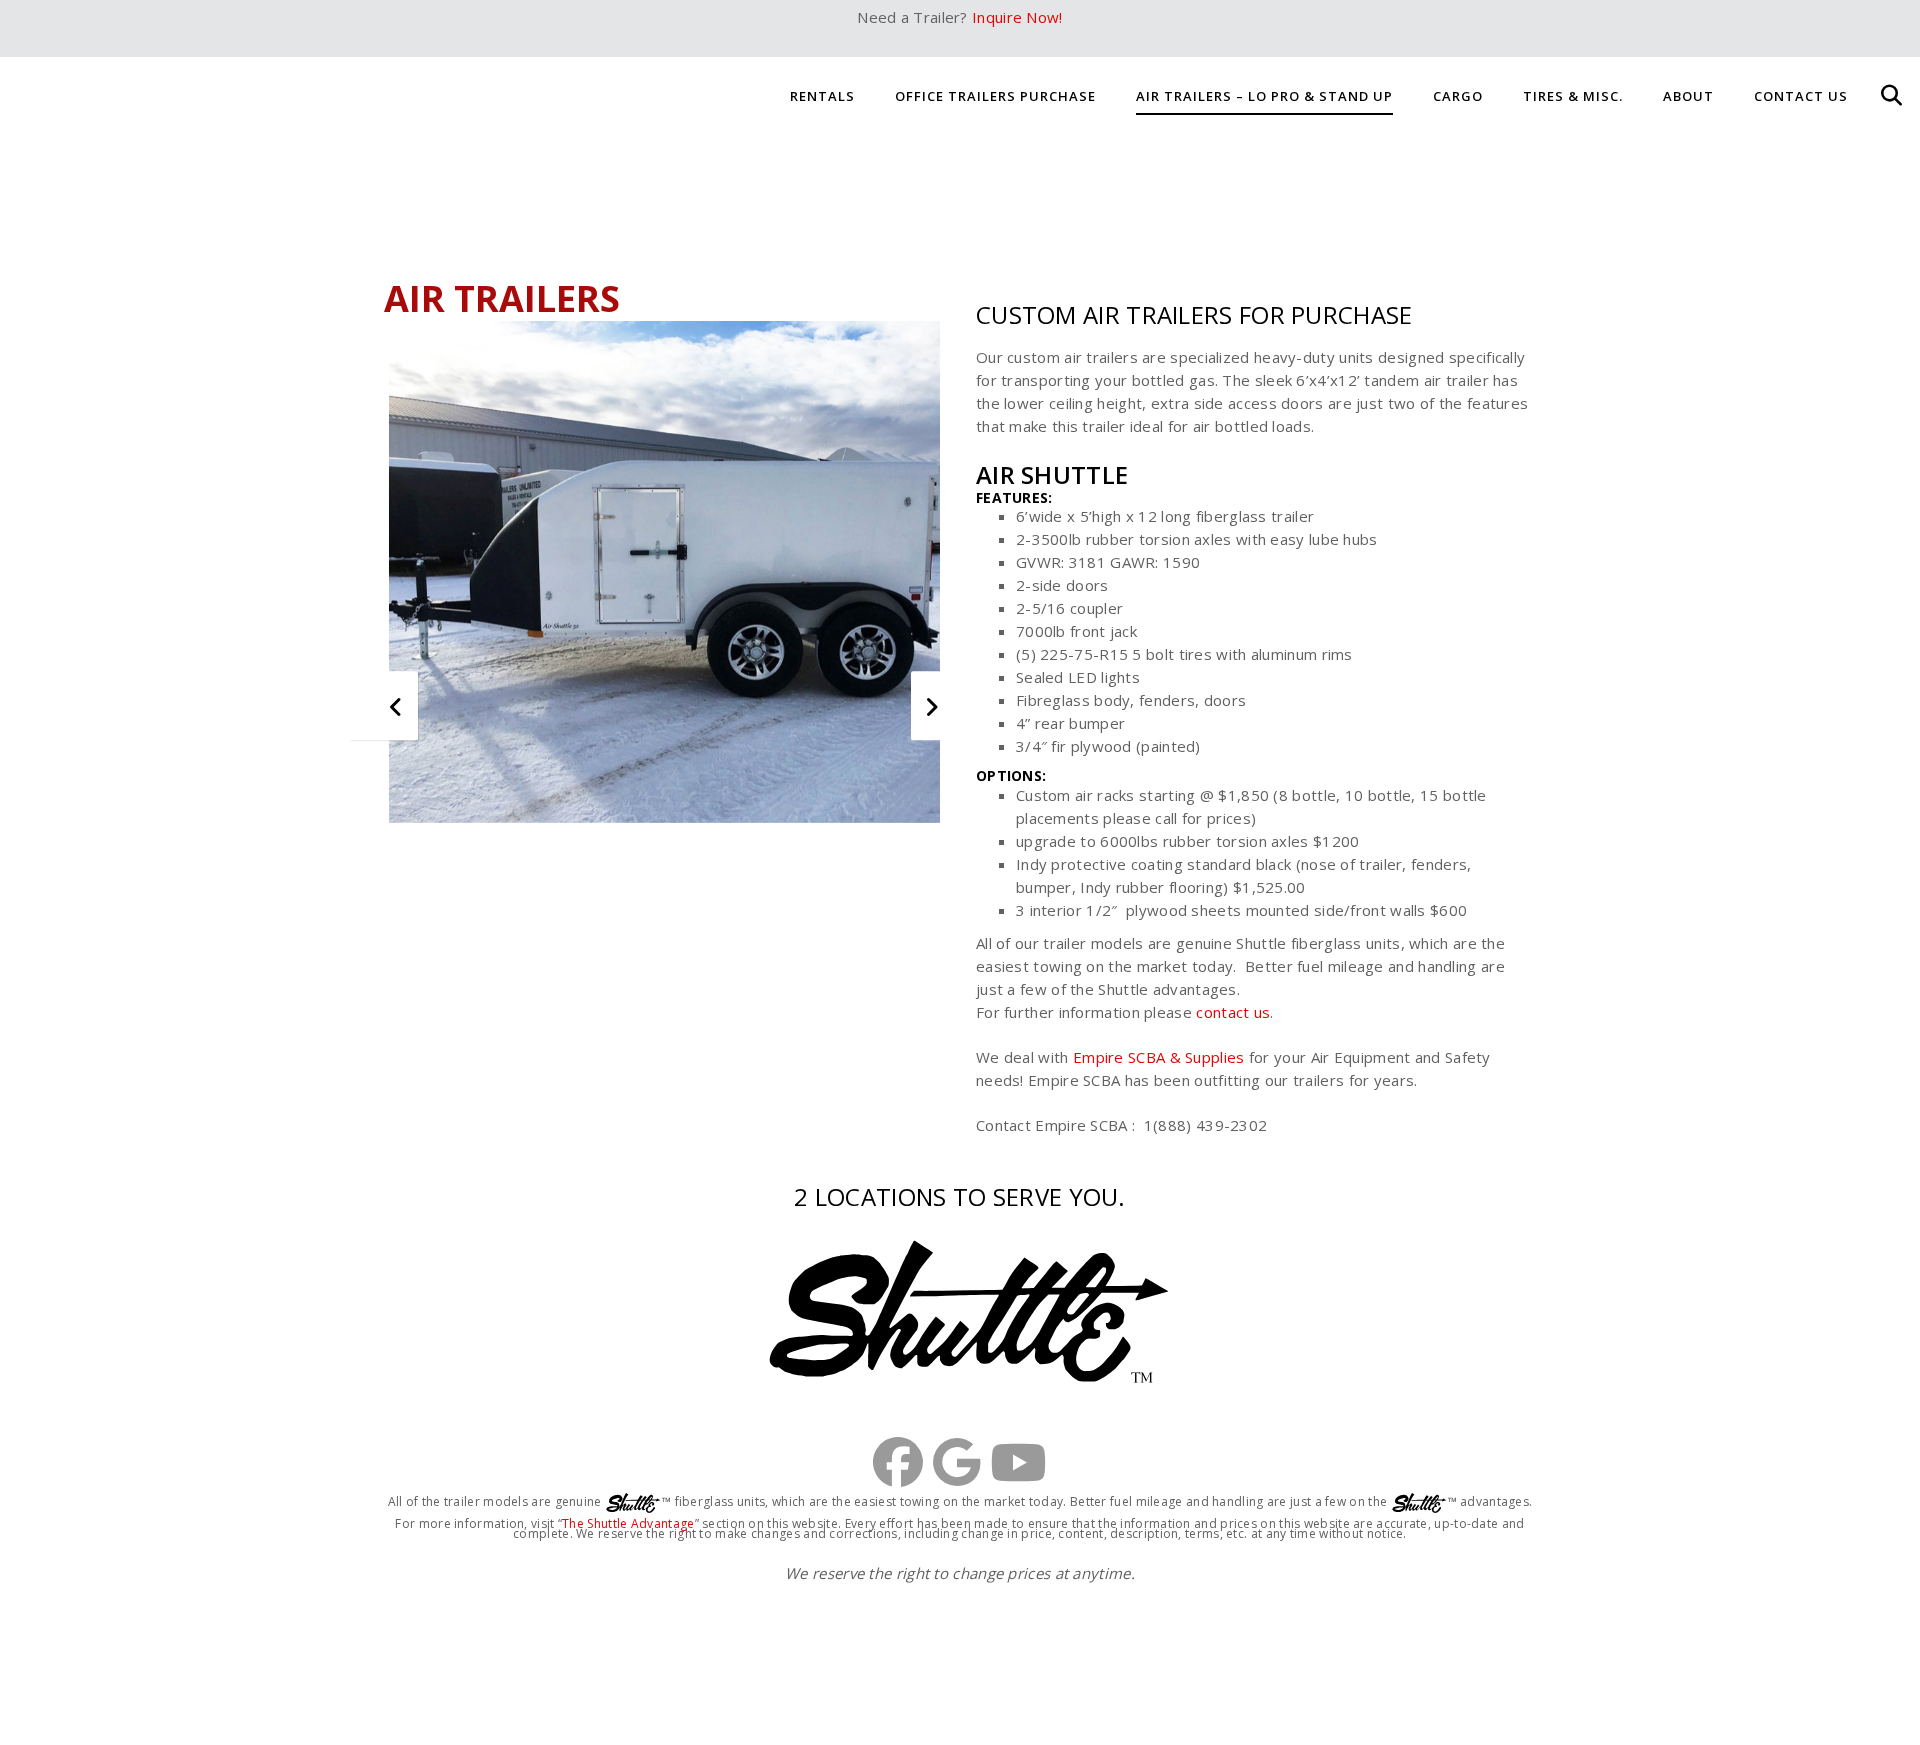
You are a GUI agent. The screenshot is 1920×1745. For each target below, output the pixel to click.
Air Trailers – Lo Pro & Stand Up (1264, 96)
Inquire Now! (1017, 17)
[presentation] (401, 706)
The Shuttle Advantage (628, 1523)
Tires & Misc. (1573, 96)
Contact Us (1801, 96)
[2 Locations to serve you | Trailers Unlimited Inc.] (959, 1312)
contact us (1233, 1012)
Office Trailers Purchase (995, 96)
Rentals (822, 96)
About (1688, 96)
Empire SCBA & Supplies (1161, 1057)
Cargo (1458, 96)
